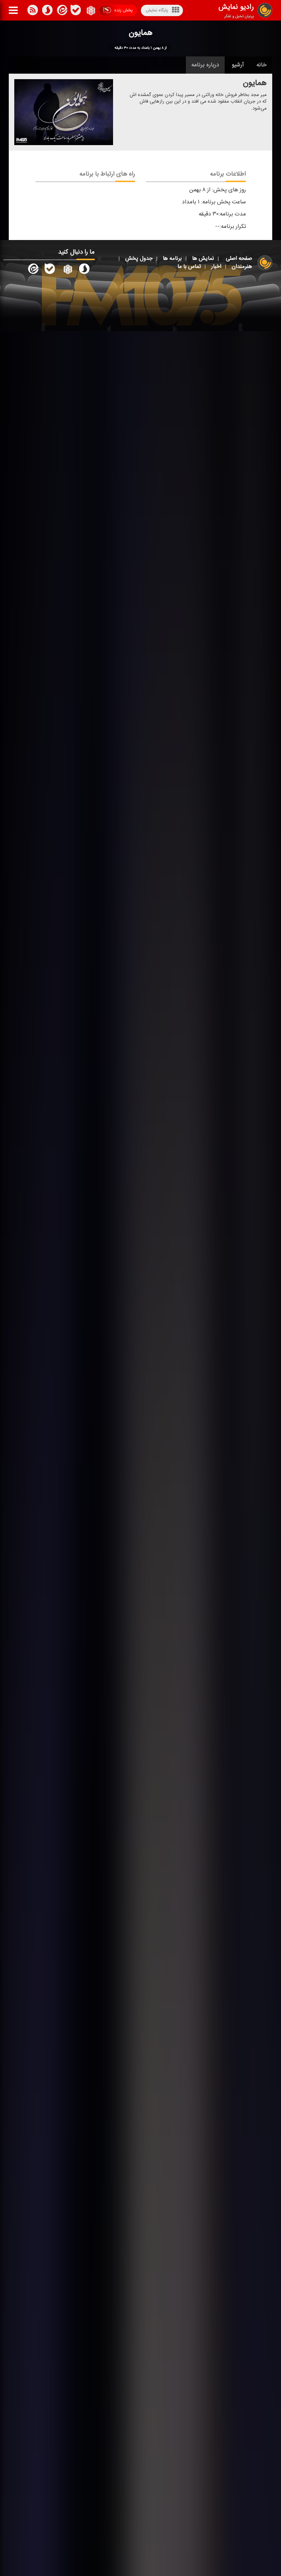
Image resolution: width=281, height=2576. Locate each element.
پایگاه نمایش (157, 10)
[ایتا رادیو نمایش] (33, 270)
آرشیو (238, 65)
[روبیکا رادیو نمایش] (67, 270)
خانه (262, 65)
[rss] (33, 11)
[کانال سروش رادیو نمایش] (84, 270)
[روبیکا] (90, 11)
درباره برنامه (205, 65)
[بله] (47, 11)
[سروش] (76, 11)
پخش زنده (123, 10)
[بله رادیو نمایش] (50, 270)
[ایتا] (61, 11)
